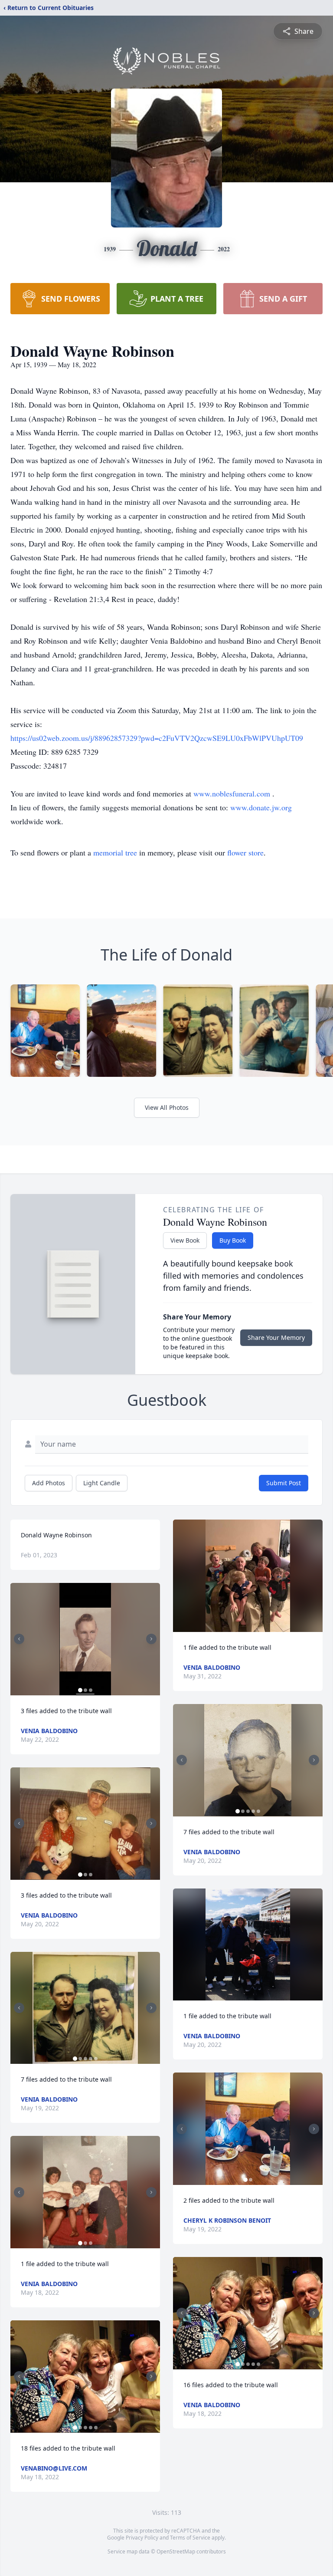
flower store (245, 852)
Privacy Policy (142, 2538)
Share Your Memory (276, 1337)
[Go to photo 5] (96, 2059)
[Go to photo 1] (80, 1690)
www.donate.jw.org (261, 807)
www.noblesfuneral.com (233, 793)
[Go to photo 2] (85, 1690)
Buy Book (233, 1240)
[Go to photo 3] (91, 1690)
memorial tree (115, 852)
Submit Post (284, 1483)
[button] (85, 1639)
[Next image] (151, 1639)
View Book (185, 1240)
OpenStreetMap (176, 2551)
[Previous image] (19, 1639)
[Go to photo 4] (91, 2059)
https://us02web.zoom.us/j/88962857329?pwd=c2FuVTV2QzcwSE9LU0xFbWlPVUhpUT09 (157, 738)
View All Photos (167, 1107)
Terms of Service (190, 2538)
